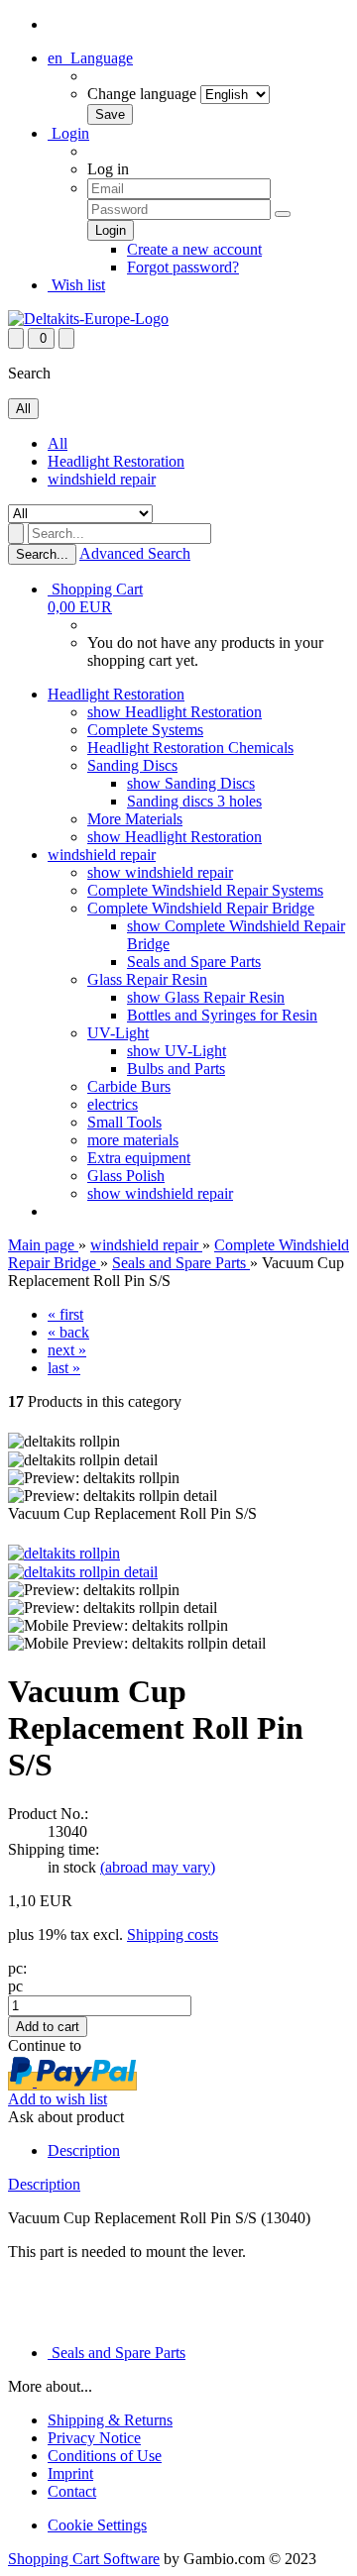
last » (64, 1368)
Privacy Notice (94, 2438)
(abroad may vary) (158, 1867)
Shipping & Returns (110, 2420)
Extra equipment (139, 1158)
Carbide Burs (129, 1086)
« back (68, 1332)
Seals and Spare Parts (194, 962)
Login (68, 133)
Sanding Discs (132, 765)
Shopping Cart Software (84, 2559)
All (58, 443)
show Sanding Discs (191, 783)
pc (15, 1986)
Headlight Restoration (116, 461)
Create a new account (194, 249)
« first (65, 1314)
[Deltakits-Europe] (88, 319)
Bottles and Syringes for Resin (222, 1015)
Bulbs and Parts (176, 1069)
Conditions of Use (105, 2456)
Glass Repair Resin (147, 979)
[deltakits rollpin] (64, 1553)
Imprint (70, 2473)
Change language (142, 94)
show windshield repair (160, 872)
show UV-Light (177, 1051)
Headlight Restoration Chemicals (190, 748)
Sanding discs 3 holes (194, 801)
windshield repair (102, 479)
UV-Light (118, 1033)
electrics (113, 1104)
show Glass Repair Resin (206, 997)
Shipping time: (54, 1849)
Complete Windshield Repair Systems (205, 890)
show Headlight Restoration (175, 712)
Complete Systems (145, 730)
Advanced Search (135, 553)
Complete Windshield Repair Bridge (201, 908)
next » (67, 1350)
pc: (17, 1968)
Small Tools (124, 1122)
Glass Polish (126, 1176)
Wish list (76, 285)
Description (84, 2150)
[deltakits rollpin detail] (83, 1572)
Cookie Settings (97, 2525)
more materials (133, 1140)
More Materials (135, 819)
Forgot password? (183, 267)
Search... (42, 554)
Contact (72, 2491)
